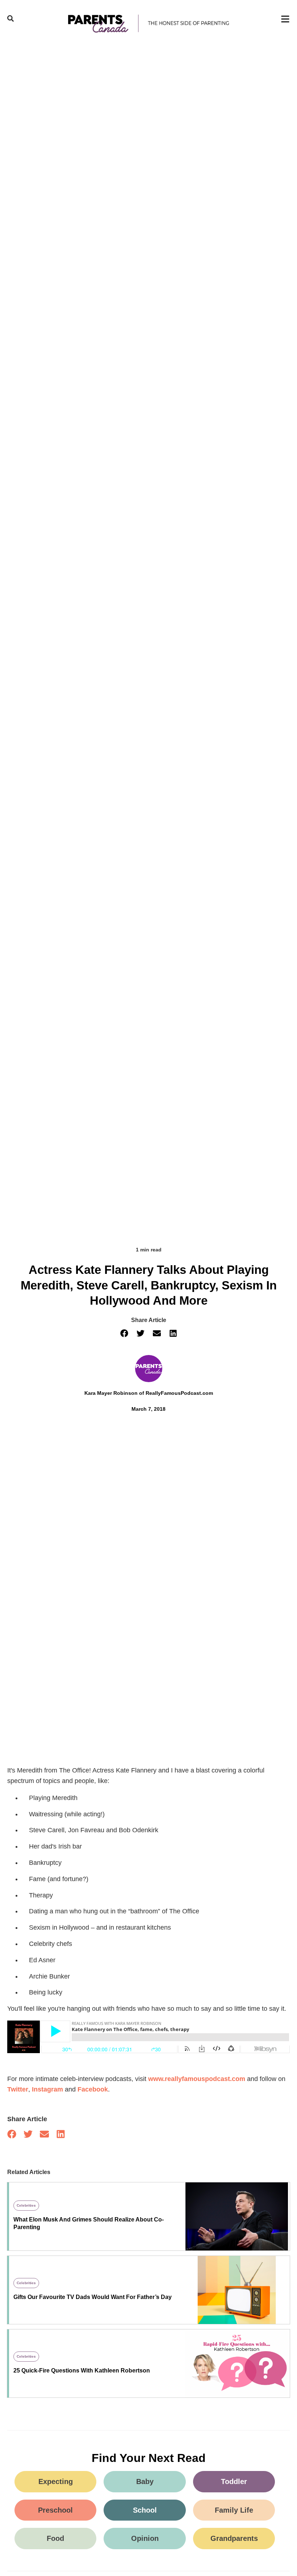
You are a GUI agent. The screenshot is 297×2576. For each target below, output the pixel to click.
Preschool (55, 2510)
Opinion (145, 2538)
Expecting (56, 2481)
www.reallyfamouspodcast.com (197, 2079)
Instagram (47, 2089)
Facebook (93, 2089)
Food (55, 2538)
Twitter (18, 2089)
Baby (145, 2481)
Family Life (234, 2510)
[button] (124, 1333)
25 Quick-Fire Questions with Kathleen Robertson (82, 2371)
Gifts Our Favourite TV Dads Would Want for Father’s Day (93, 2297)
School (145, 2510)
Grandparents (234, 2538)
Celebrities (26, 2205)
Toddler (234, 2481)
